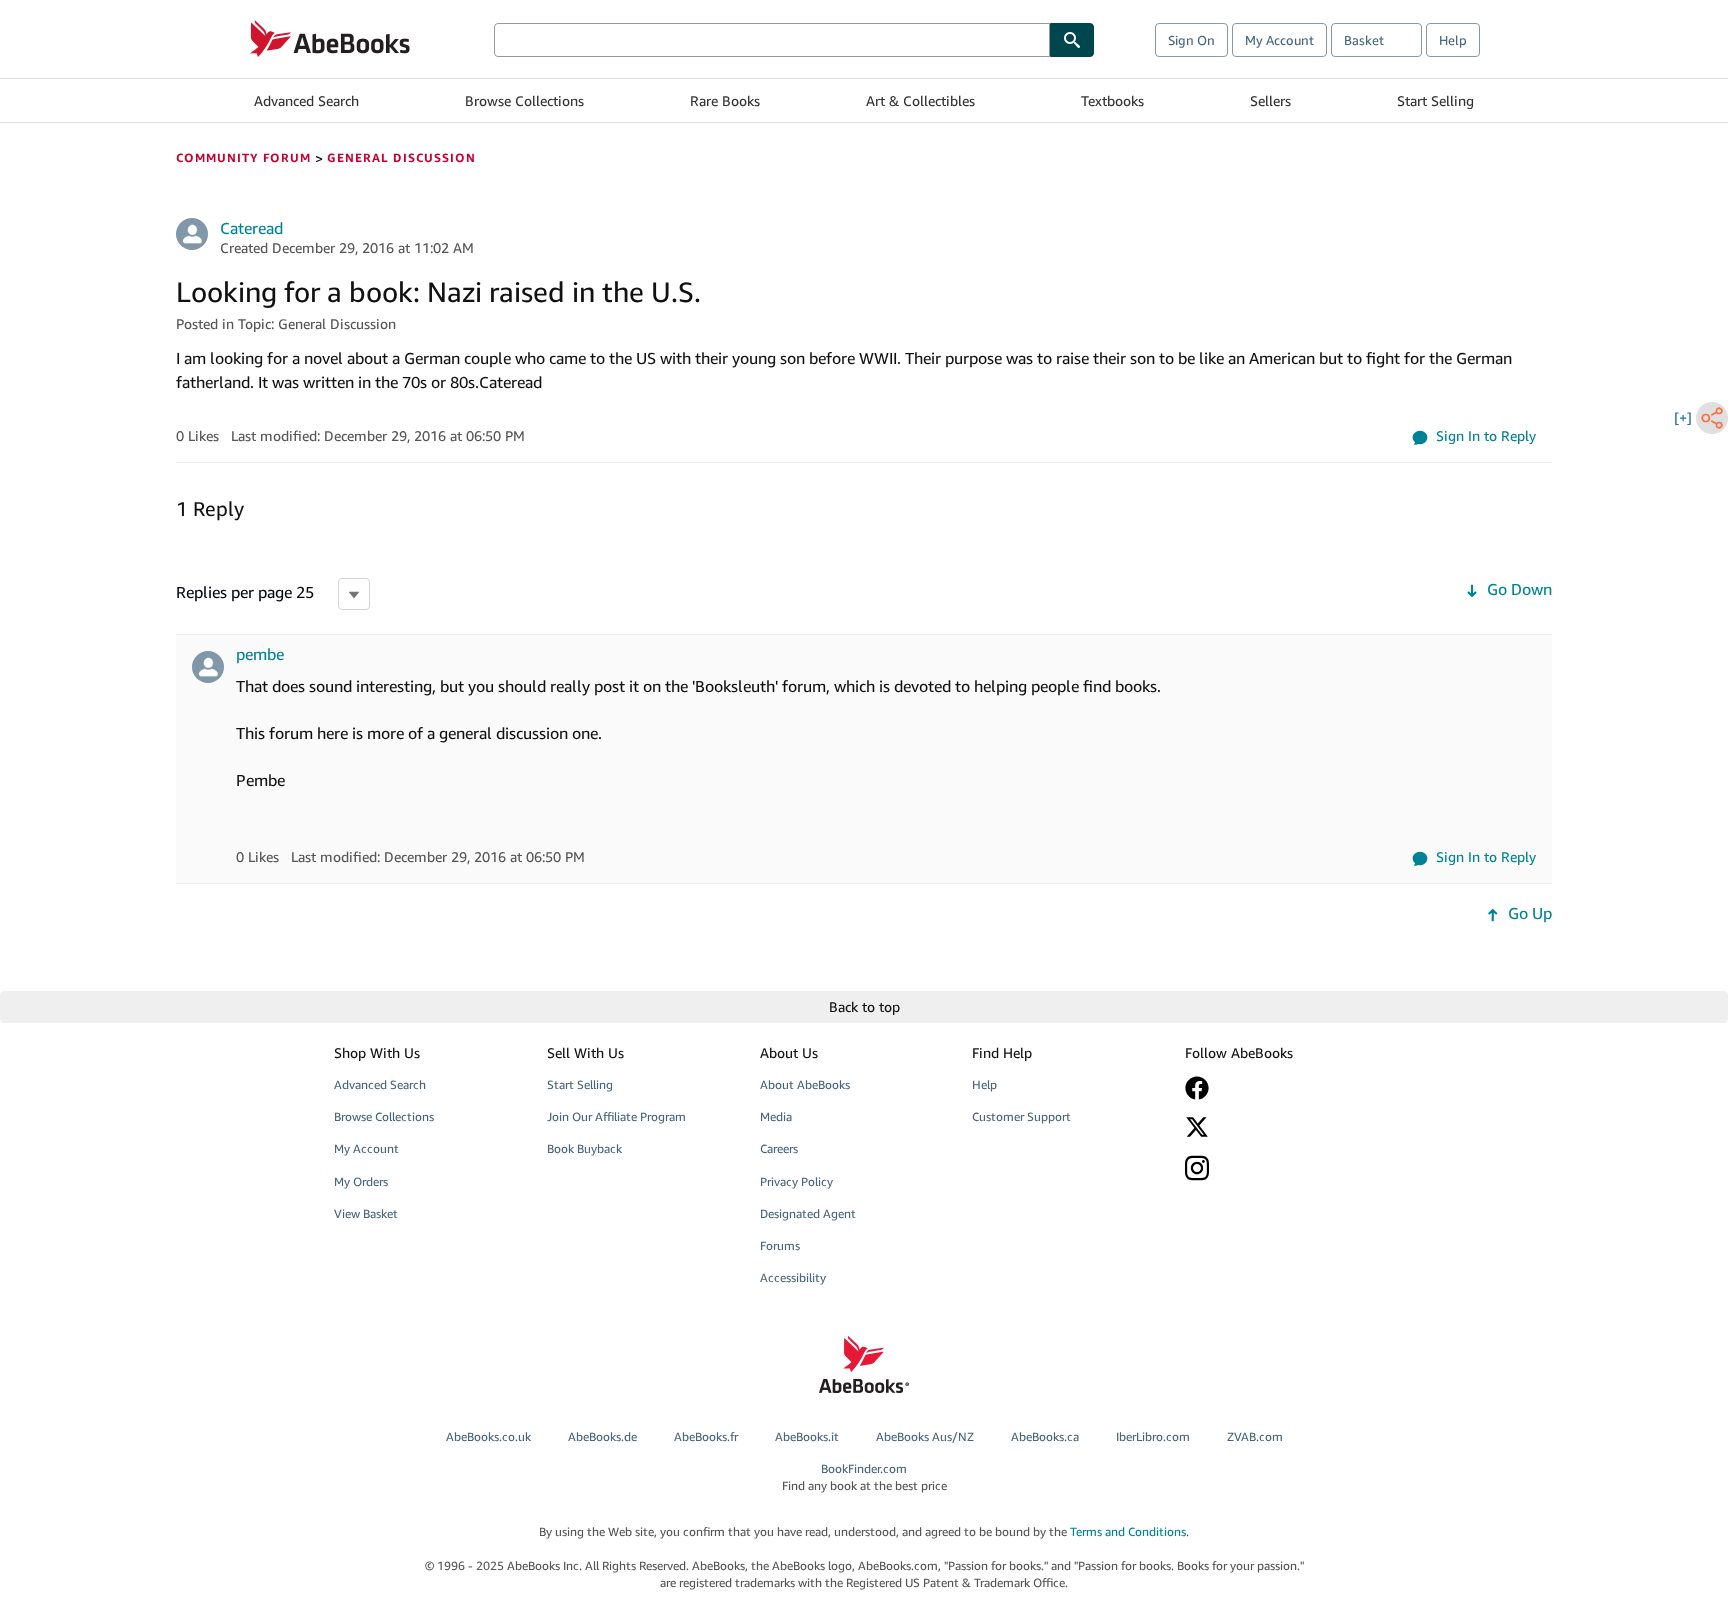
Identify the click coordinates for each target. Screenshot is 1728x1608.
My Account (1279, 40)
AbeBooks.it (807, 1436)
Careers (779, 1148)
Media (776, 1116)
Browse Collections (524, 100)
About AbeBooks (805, 1084)
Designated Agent (808, 1213)
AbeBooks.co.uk (488, 1436)
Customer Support (1021, 1116)
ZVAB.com (1255, 1436)
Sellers (1270, 100)
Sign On (1191, 40)
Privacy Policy (796, 1181)
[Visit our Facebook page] (1277, 1088)
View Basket (366, 1213)
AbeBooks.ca (1045, 1436)
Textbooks (1112, 100)
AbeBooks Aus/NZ (925, 1436)
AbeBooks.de (602, 1436)
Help (1453, 40)
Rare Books (725, 100)
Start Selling (1435, 100)
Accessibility (793, 1277)
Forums (780, 1245)
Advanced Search (306, 100)
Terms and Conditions (1128, 1531)
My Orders (361, 1181)
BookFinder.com (864, 1477)
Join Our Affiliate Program (616, 1116)
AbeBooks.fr (706, 1436)
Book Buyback (584, 1148)
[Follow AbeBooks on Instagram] (1277, 1167)
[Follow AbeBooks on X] (1277, 1127)
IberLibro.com (1153, 1436)
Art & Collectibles (920, 100)
